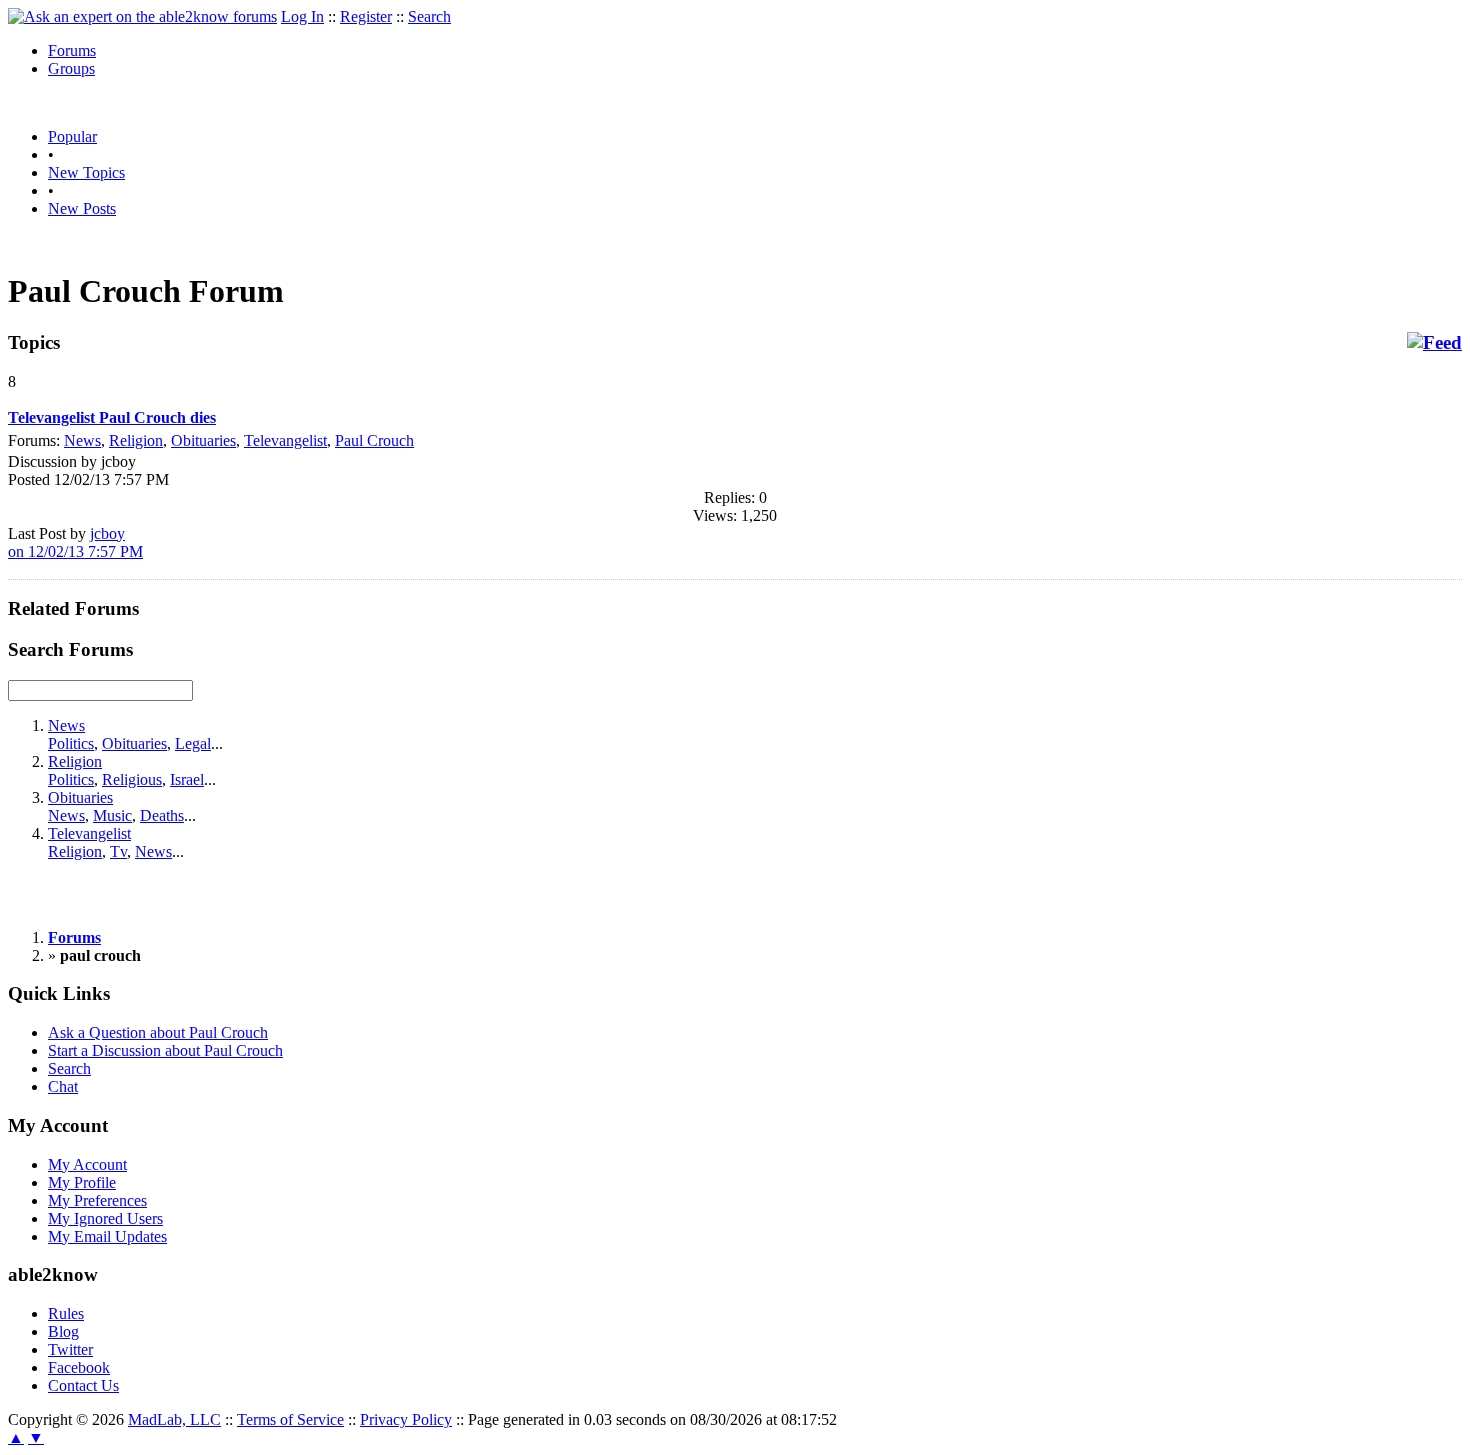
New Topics (86, 172)
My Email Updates (107, 1236)
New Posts (82, 208)
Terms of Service (290, 1419)
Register (366, 16)
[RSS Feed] (1434, 343)
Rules (66, 1313)
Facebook (79, 1367)
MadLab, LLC (174, 1419)
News (82, 440)
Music (112, 815)
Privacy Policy (406, 1419)
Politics (71, 743)
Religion (136, 440)
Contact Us (83, 1385)
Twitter (70, 1349)
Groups (71, 68)
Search (429, 16)
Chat (63, 1086)
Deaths (162, 815)
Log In (302, 16)
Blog (63, 1331)
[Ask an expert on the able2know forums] (142, 16)
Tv (118, 851)
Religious (132, 779)
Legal (193, 743)
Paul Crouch (374, 440)
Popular (72, 136)
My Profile (82, 1182)
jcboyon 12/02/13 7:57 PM (75, 542)
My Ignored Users (105, 1218)
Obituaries (203, 440)
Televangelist (285, 440)
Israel (187, 779)
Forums (72, 50)
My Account (87, 1164)
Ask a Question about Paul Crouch (158, 1032)
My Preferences (97, 1200)
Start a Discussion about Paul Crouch (165, 1050)
